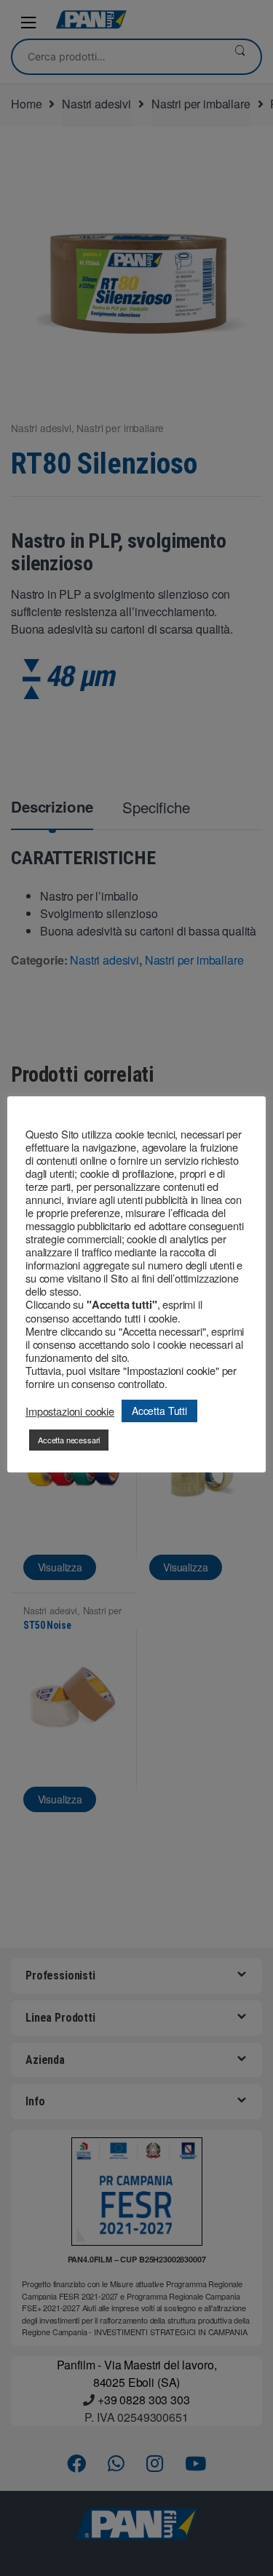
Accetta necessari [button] (69, 1440)
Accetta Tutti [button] (159, 1411)
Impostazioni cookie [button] (70, 1411)
